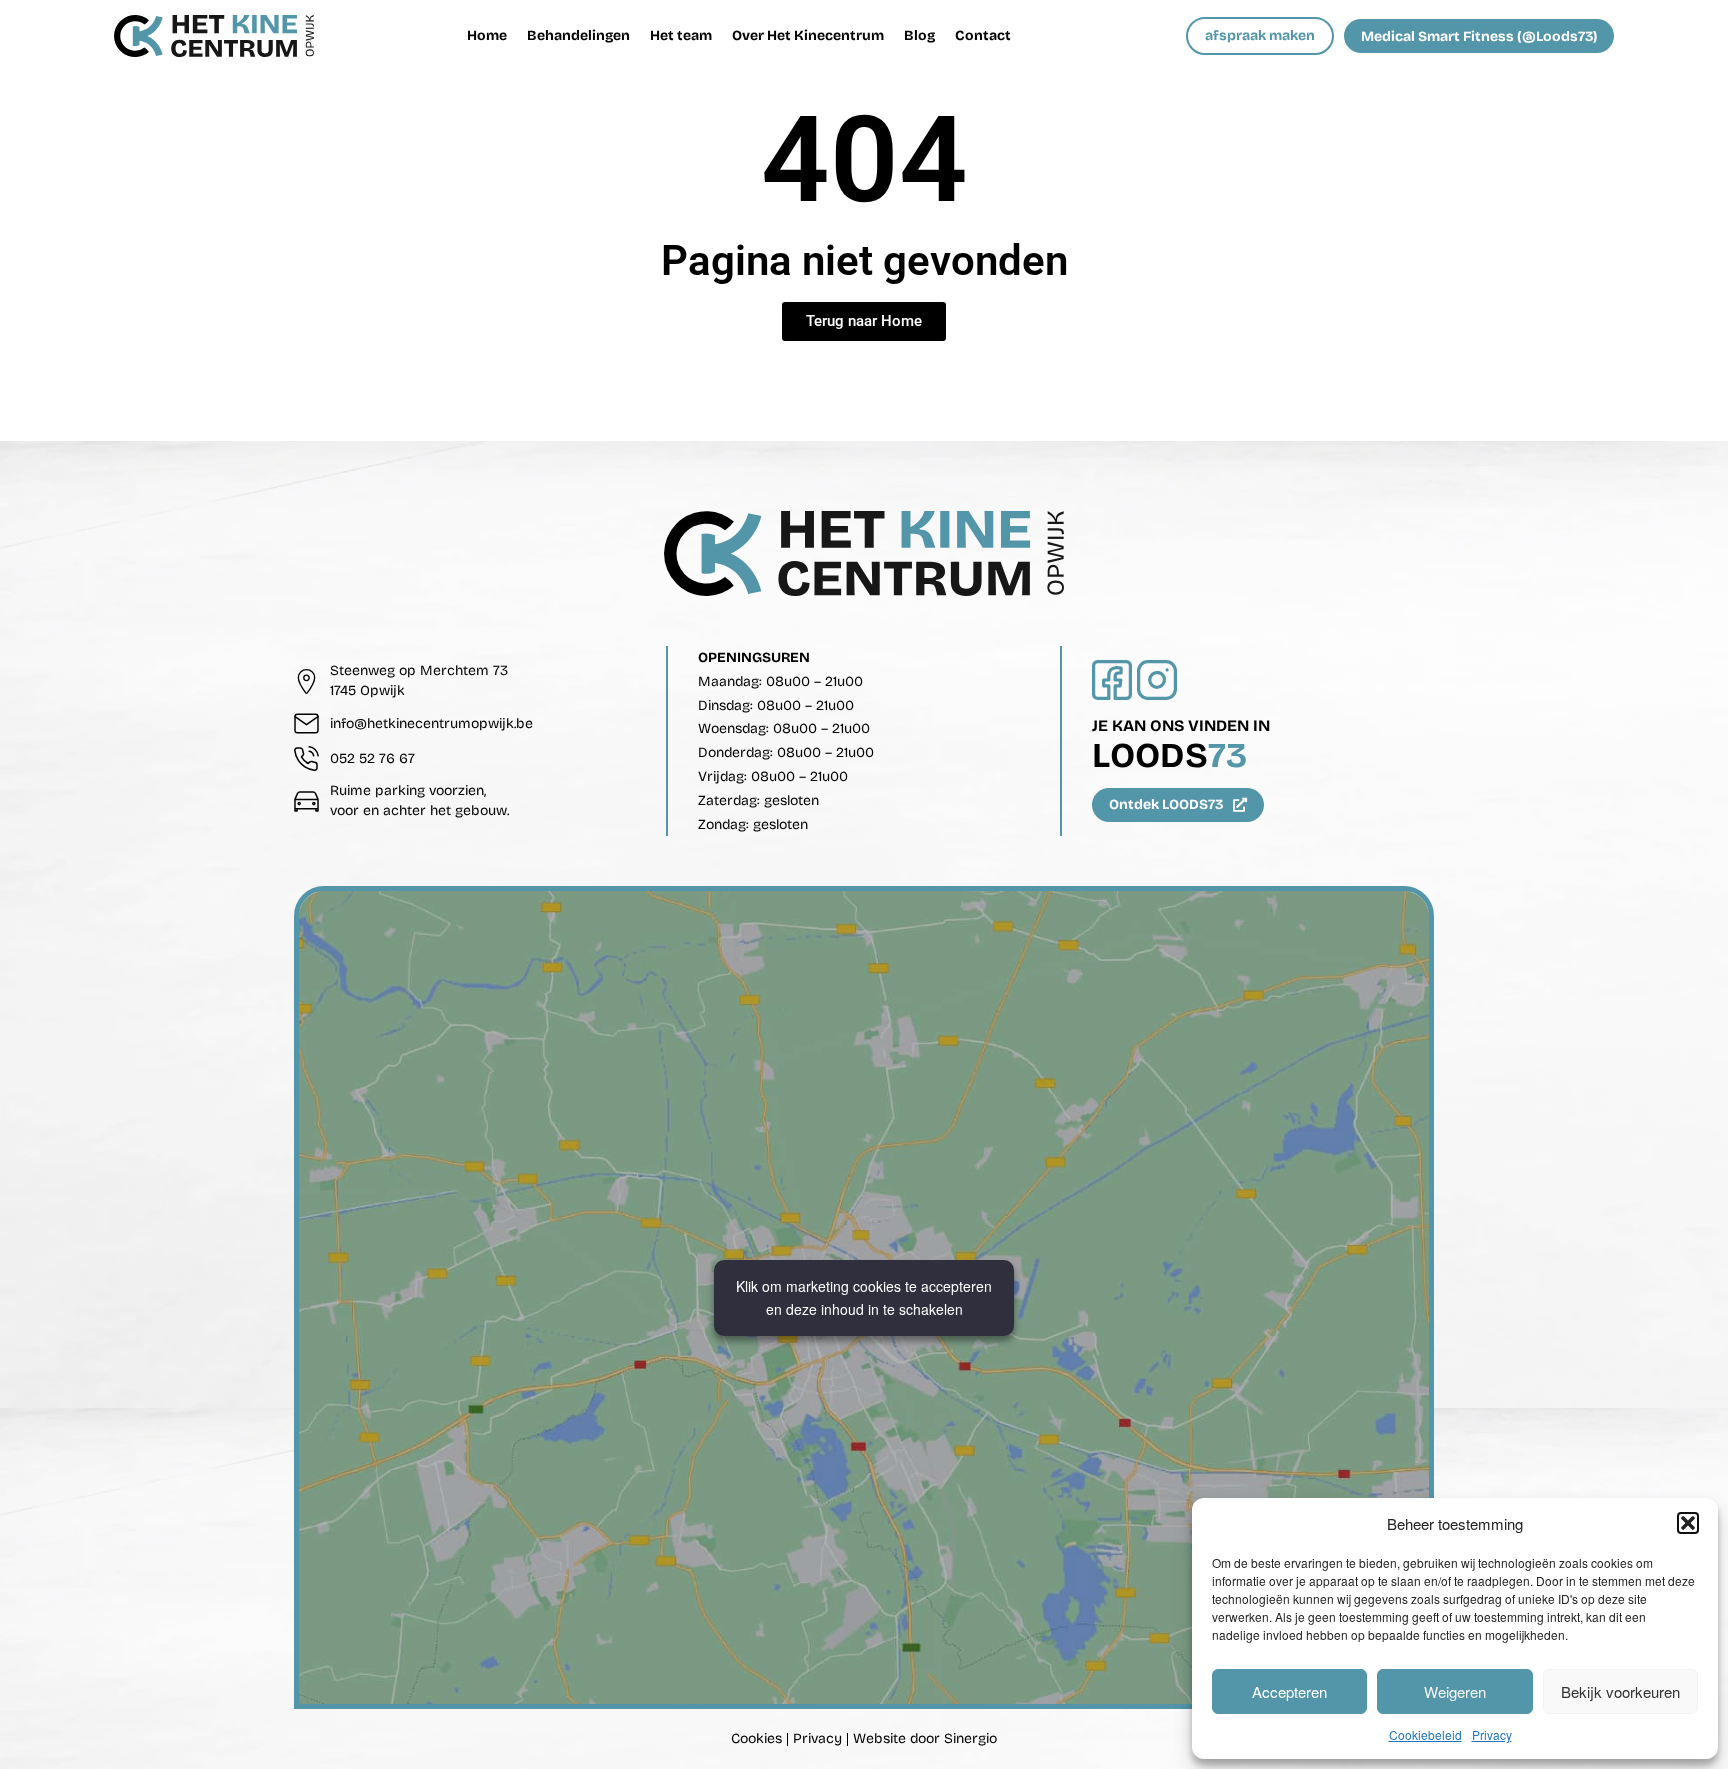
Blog (919, 35)
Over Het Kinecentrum (808, 35)
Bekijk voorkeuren (1620, 1691)
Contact (983, 35)
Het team (681, 35)
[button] (1688, 1523)
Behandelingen (578, 35)
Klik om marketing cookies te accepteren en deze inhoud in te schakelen (864, 1297)
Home (487, 35)
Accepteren (1289, 1691)
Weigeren (1455, 1691)
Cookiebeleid (1425, 1734)
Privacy (1492, 1734)
